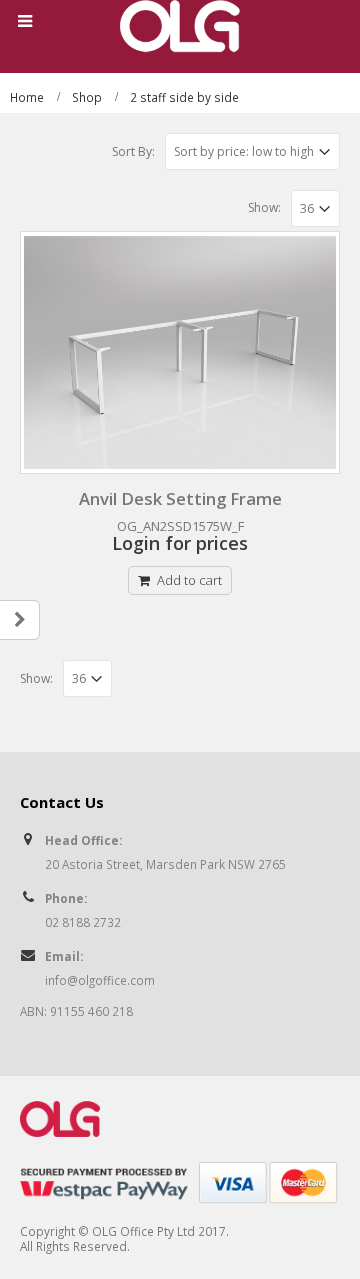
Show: (264, 207)
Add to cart (189, 580)
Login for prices (180, 543)
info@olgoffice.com (100, 980)
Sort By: (133, 151)
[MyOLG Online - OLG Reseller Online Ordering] (180, 26)
